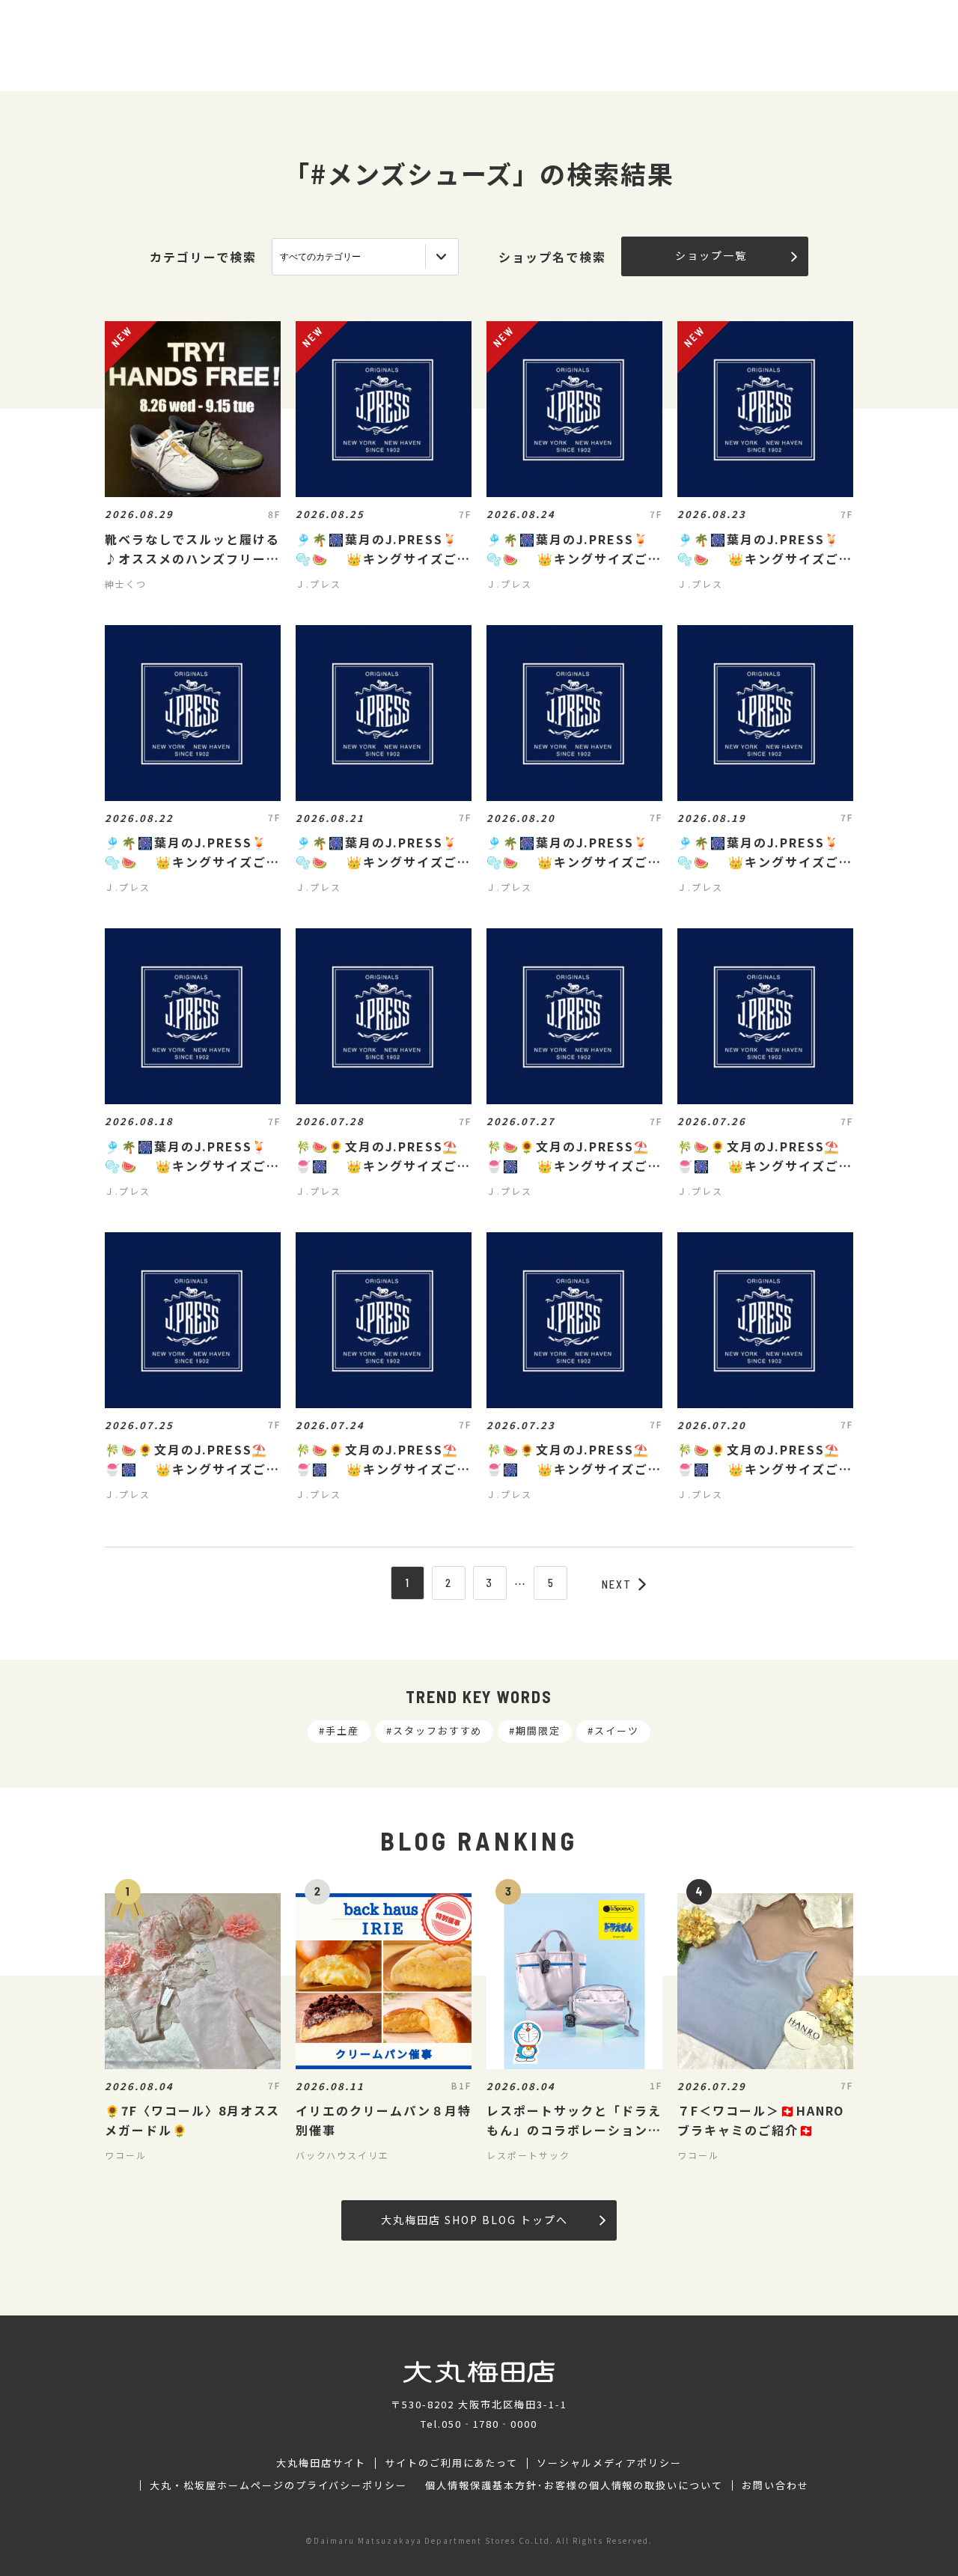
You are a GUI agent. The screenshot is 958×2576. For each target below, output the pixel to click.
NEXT (617, 1584)
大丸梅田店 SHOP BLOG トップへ (474, 2220)
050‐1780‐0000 (489, 2424)
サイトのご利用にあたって (452, 2463)
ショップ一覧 (711, 255)
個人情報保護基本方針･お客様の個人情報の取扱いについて (574, 2485)
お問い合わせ (775, 2485)
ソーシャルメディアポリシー (609, 2463)
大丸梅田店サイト (321, 2463)
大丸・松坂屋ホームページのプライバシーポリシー (278, 2485)
